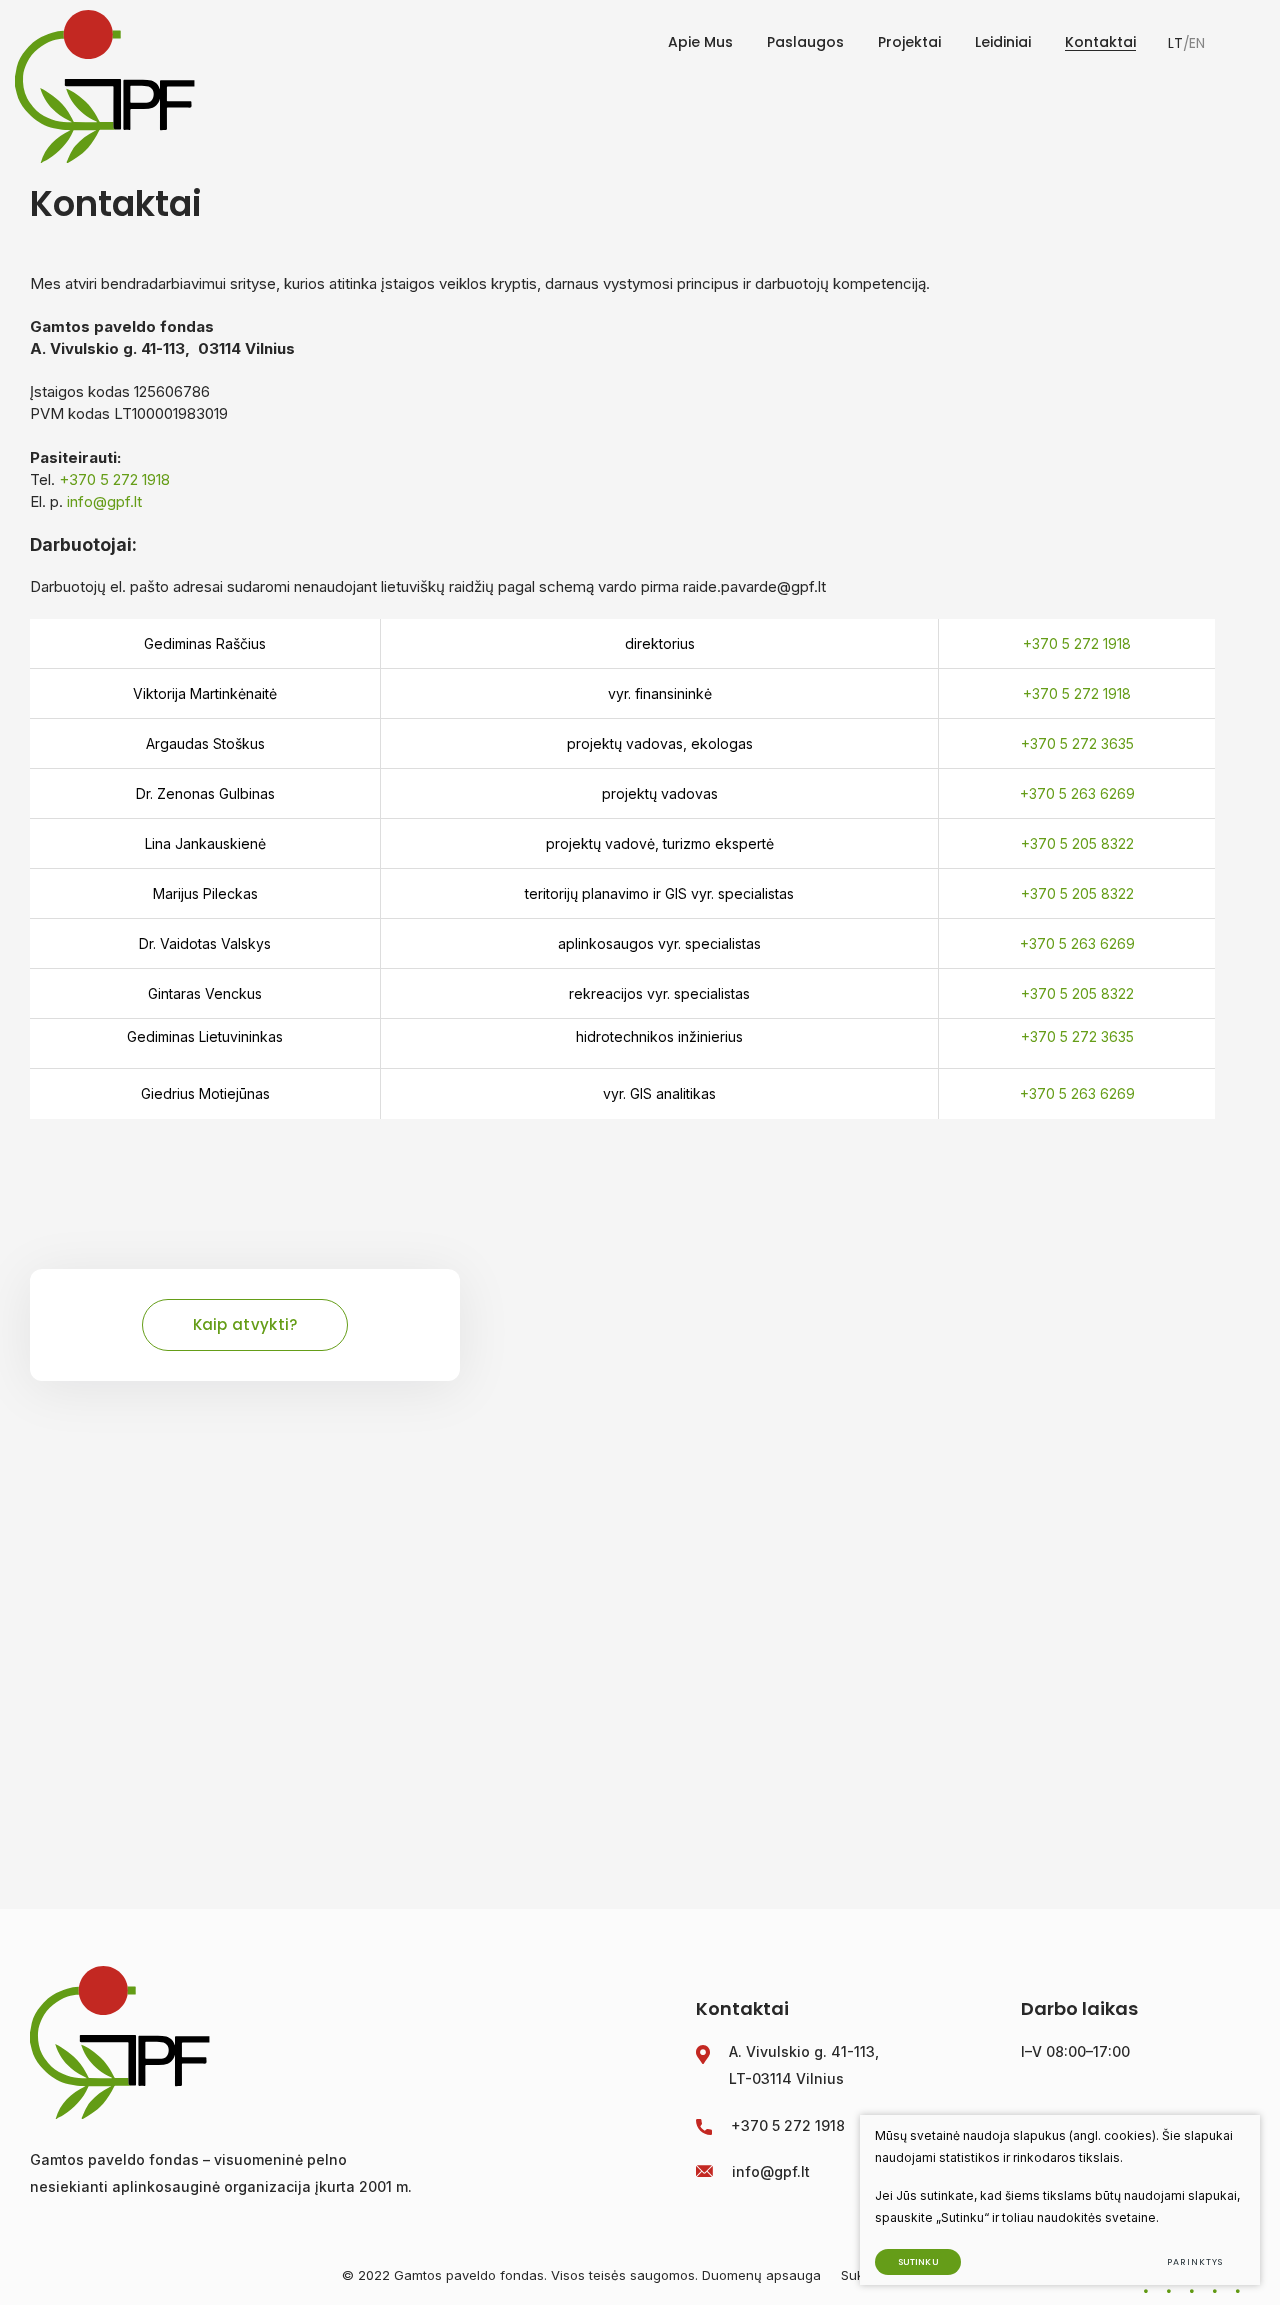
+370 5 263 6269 (1077, 793)
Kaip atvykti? (245, 1324)
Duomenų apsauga (763, 2275)
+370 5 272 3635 (1077, 743)
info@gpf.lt (104, 501)
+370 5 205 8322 (1077, 843)
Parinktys (1194, 2262)
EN (1197, 43)
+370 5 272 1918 (114, 479)
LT (1175, 43)
